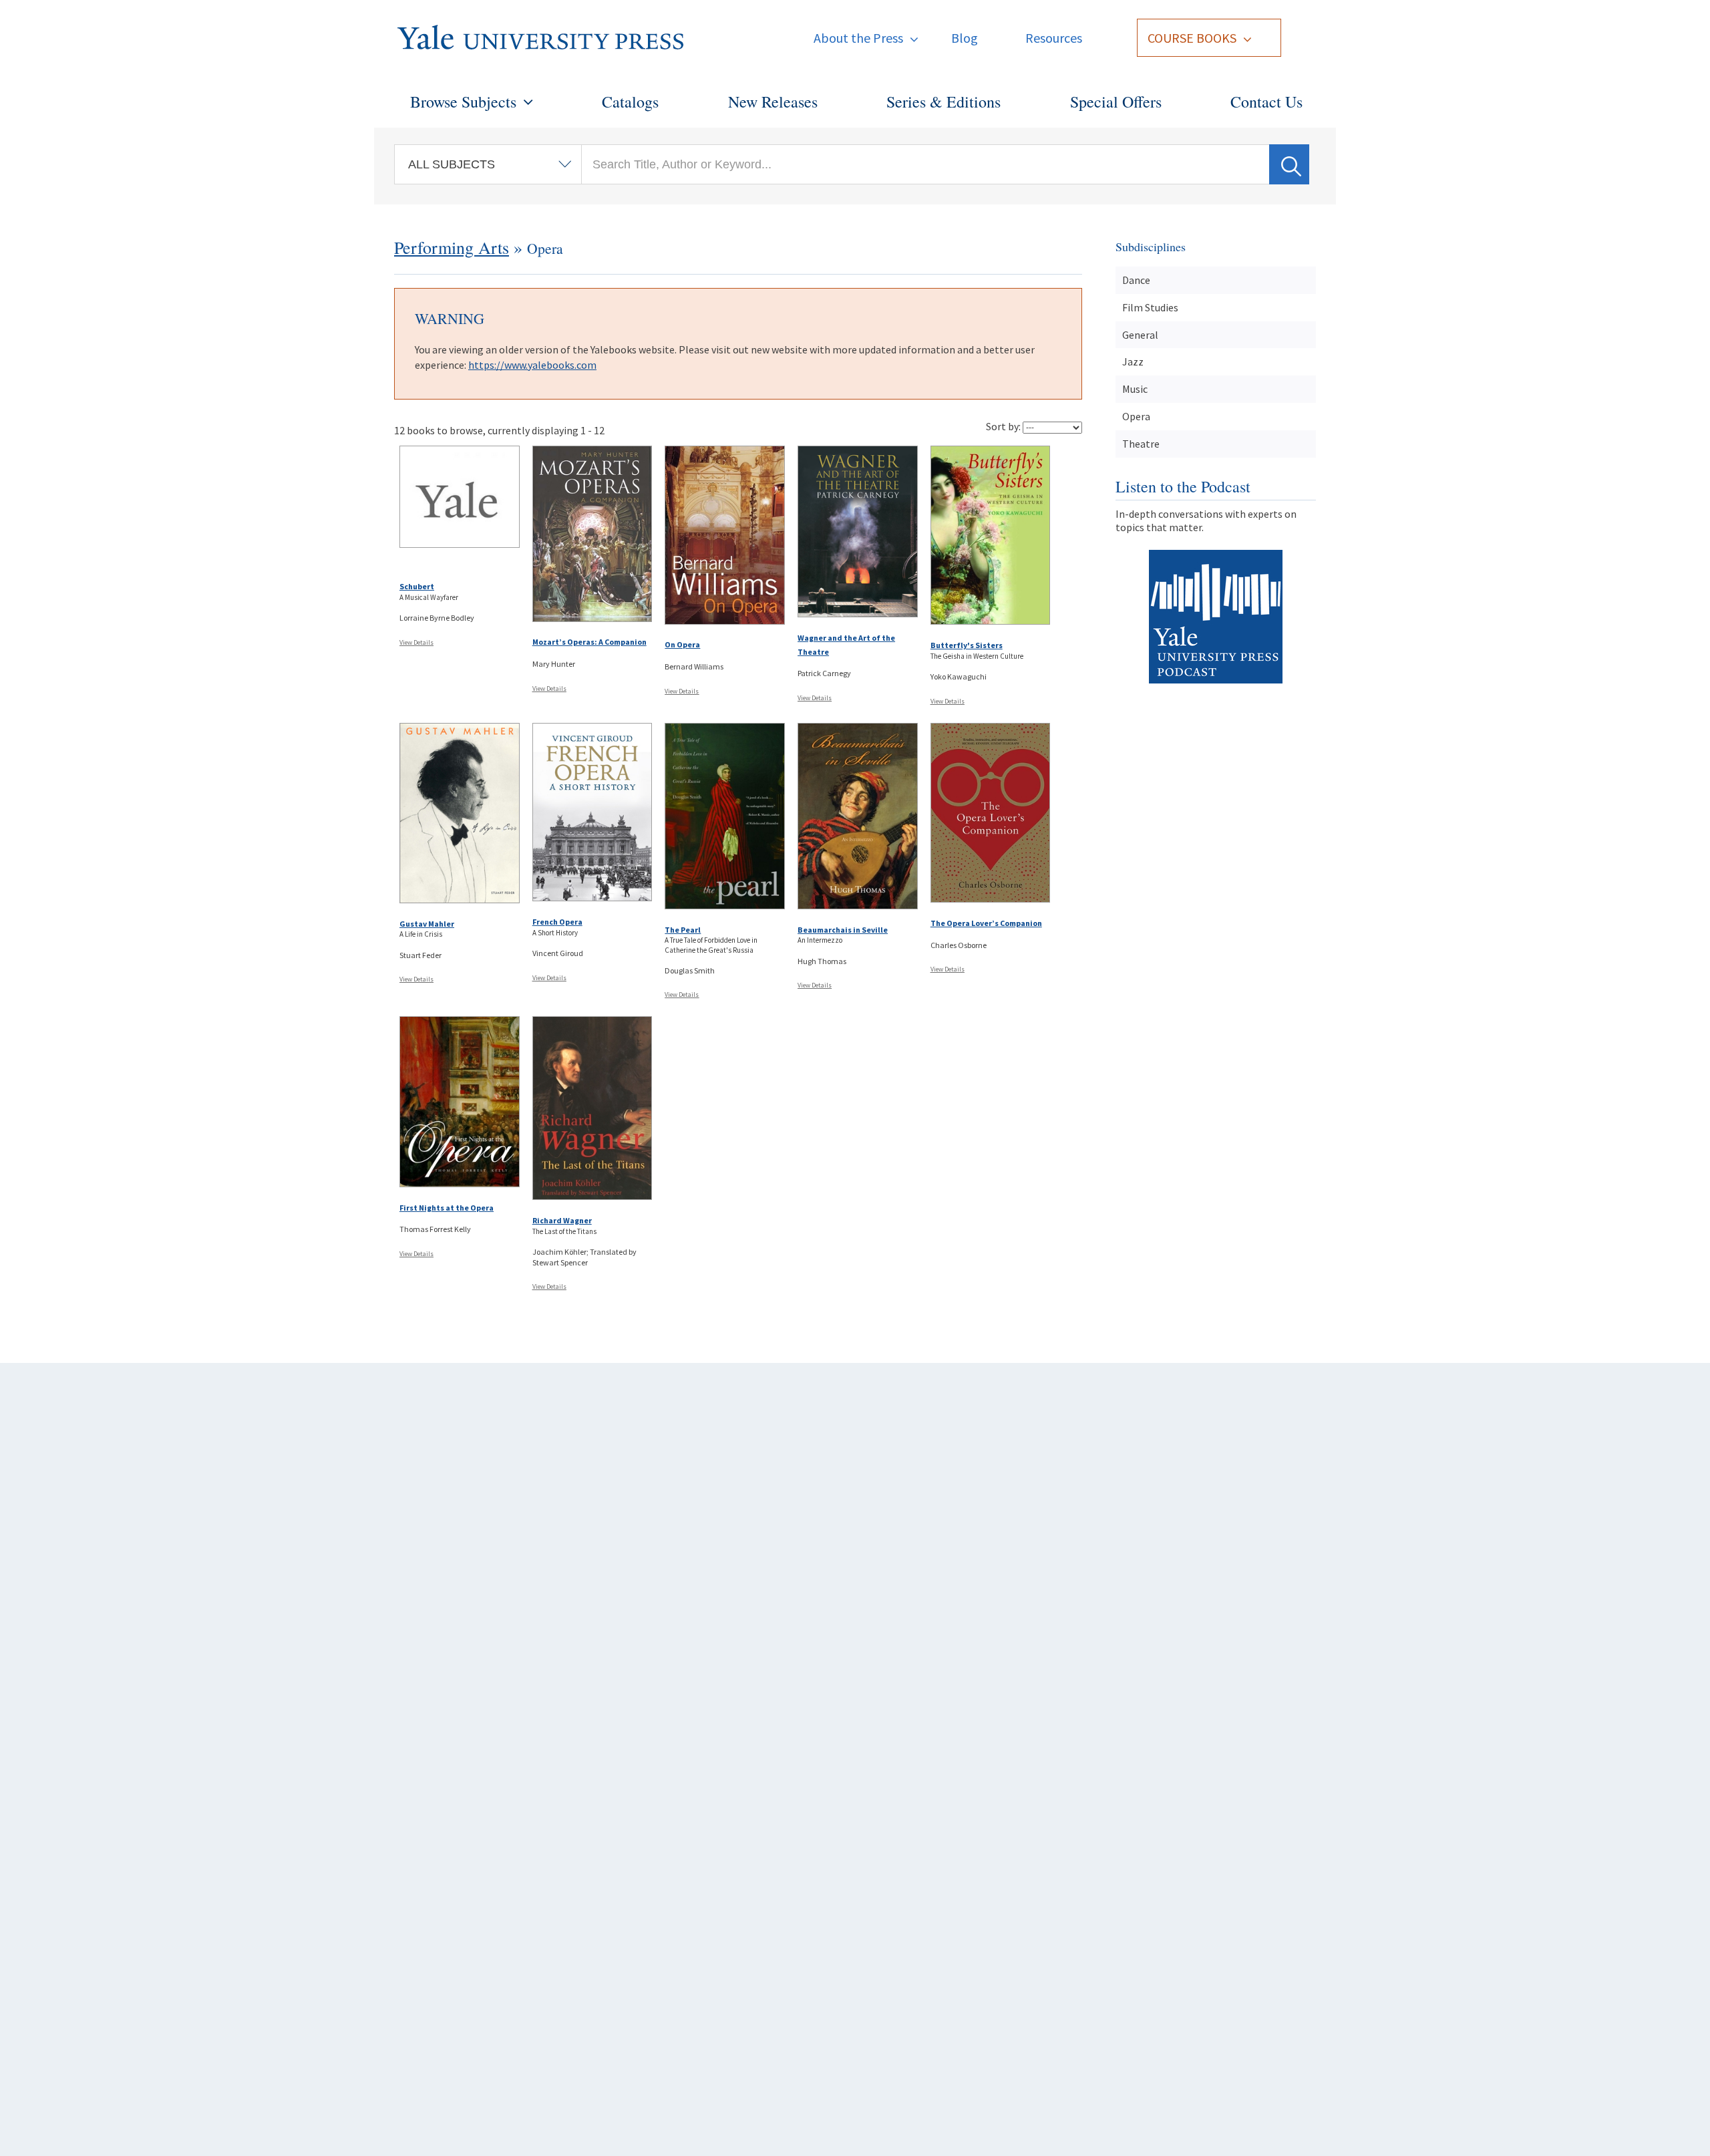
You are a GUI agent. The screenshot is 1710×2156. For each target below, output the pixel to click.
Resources (1054, 38)
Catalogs (630, 102)
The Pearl (683, 930)
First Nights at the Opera (447, 1208)
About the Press (858, 38)
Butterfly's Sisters (967, 645)
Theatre (1141, 444)
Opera (1136, 416)
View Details (416, 642)
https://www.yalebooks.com (532, 365)
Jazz (1133, 361)
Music (1135, 389)
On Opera (682, 644)
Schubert (417, 586)
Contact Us (1266, 102)
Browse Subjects (463, 102)
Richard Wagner (562, 1220)
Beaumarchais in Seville (843, 930)
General (1140, 335)
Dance (1136, 280)
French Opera (557, 922)
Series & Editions (944, 102)
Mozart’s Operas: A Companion (589, 642)
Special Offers (1116, 102)
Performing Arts (452, 247)
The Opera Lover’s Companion (986, 923)
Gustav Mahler (427, 924)
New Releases (773, 102)
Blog (965, 38)
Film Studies (1150, 307)
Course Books (1192, 38)
